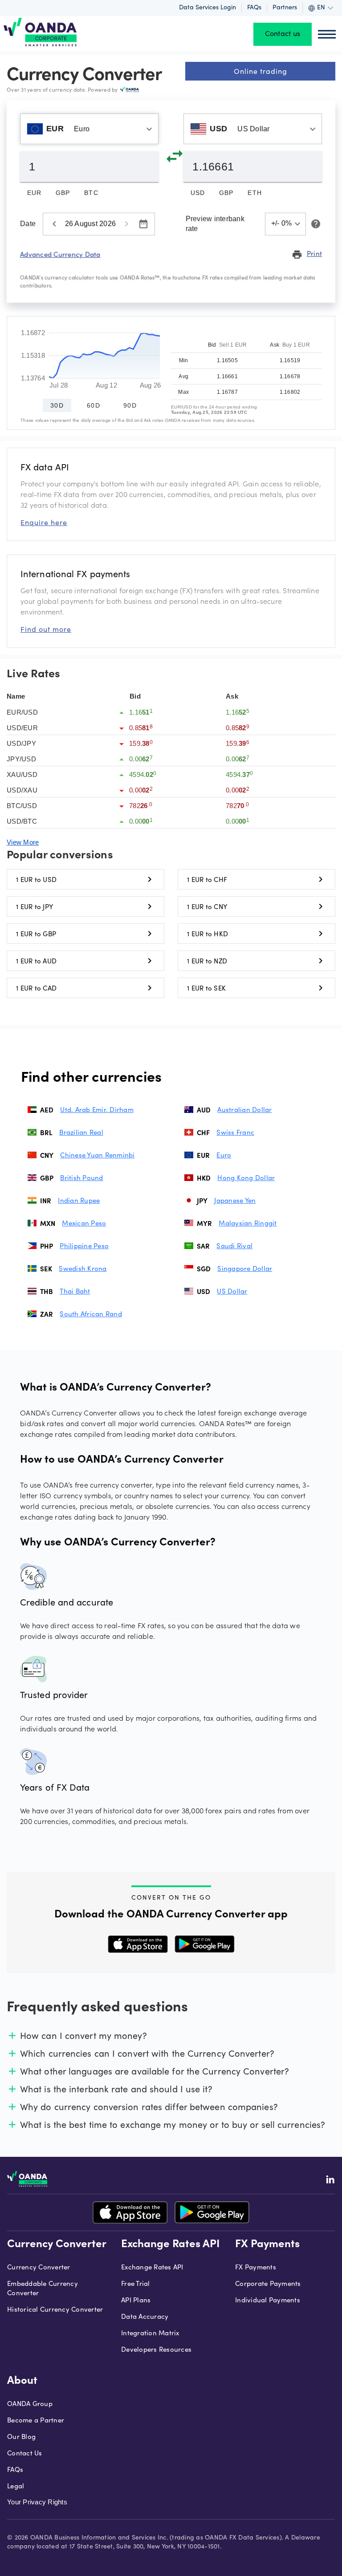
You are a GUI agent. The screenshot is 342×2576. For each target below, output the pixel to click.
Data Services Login (208, 8)
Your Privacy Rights (37, 2502)
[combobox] (89, 129)
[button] (286, 224)
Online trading (261, 71)
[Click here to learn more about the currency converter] (314, 224)
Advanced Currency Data (60, 254)
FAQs (254, 8)
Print (307, 254)
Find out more (46, 629)
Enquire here (44, 522)
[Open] (149, 129)
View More (23, 842)
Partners (285, 8)
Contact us (283, 34)
